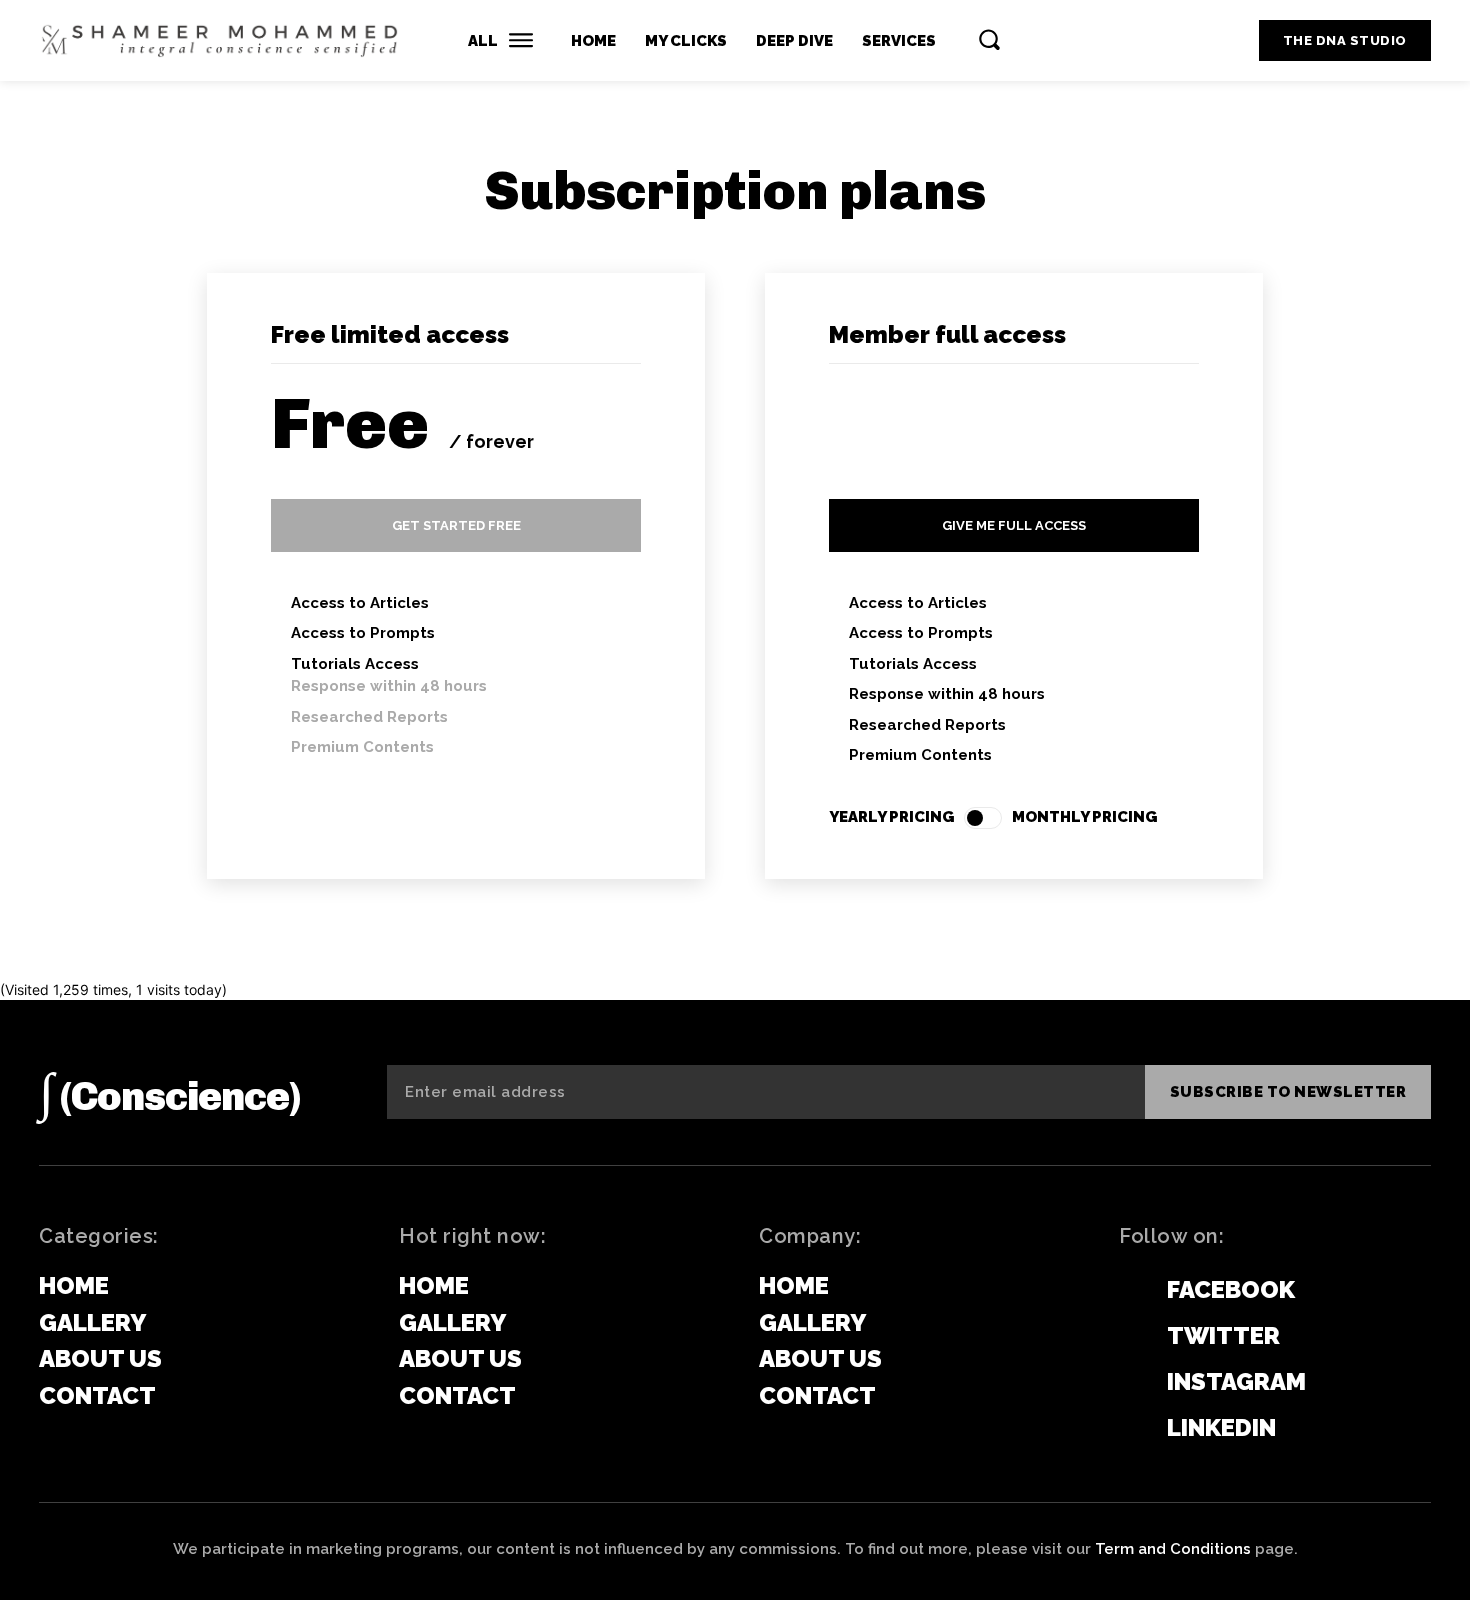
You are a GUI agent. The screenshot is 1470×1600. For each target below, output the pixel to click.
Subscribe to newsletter (1288, 1092)
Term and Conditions (1173, 1549)
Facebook (1231, 1289)
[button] (989, 39)
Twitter (1223, 1335)
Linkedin (1221, 1427)
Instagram (1236, 1381)
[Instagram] (1129, 1383)
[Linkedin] (1129, 1429)
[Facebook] (1129, 1291)
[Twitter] (1129, 1337)
